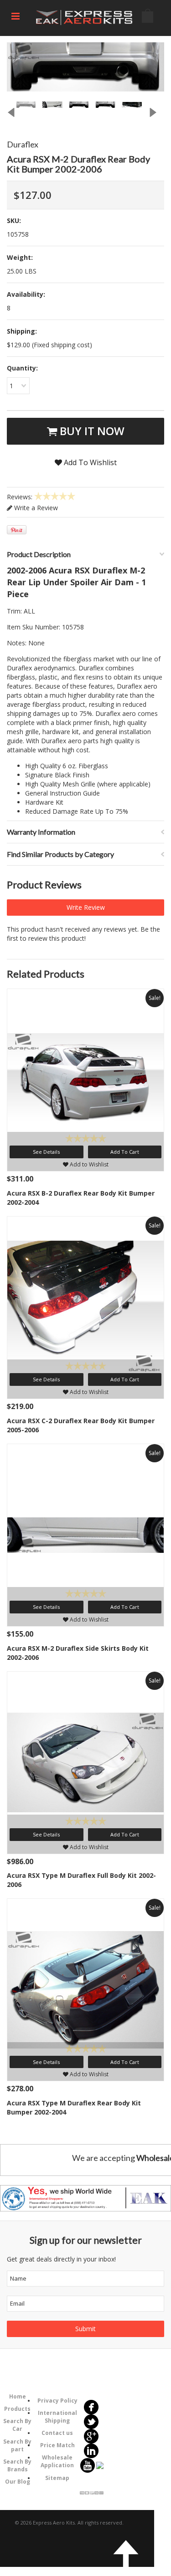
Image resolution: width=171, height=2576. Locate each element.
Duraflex (23, 144)
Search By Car (17, 2425)
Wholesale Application (57, 2461)
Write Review (86, 907)
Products (17, 2409)
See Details (46, 1152)
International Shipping (57, 2417)
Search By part (17, 2445)
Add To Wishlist (89, 462)
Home (18, 2396)
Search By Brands (17, 2465)
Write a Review (35, 508)
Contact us (57, 2433)
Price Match (57, 2445)
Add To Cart (125, 1152)
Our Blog (18, 2482)
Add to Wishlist (88, 1164)
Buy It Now (91, 431)
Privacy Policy (57, 2401)
